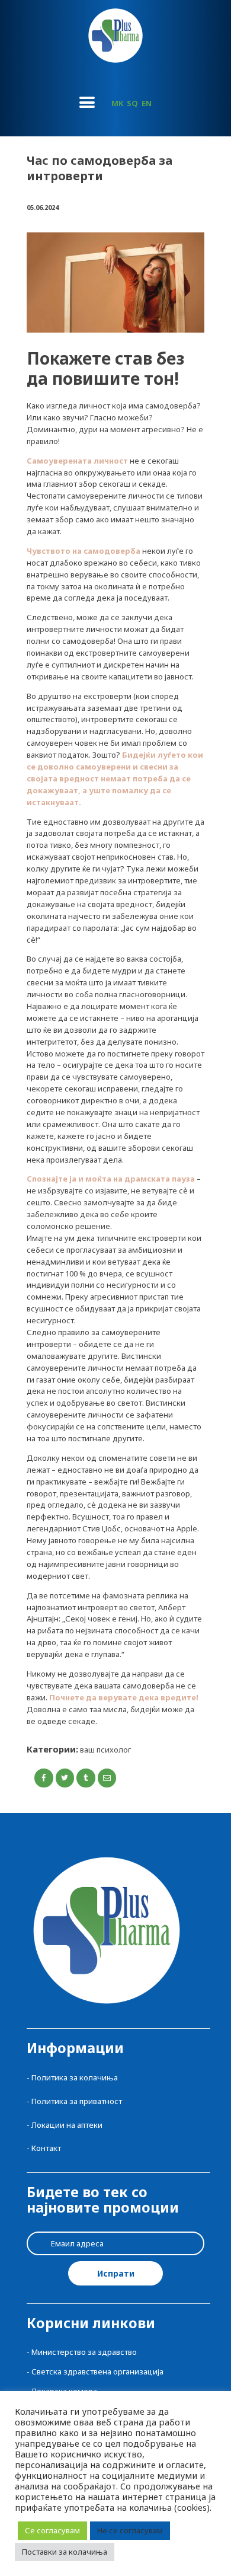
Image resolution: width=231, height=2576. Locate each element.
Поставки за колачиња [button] (65, 2552)
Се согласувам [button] (52, 2530)
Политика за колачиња (75, 2077)
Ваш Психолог (105, 1750)
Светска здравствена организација (97, 2371)
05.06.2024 (43, 207)
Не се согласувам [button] (130, 2530)
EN (147, 103)
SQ (132, 103)
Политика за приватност (77, 2101)
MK (117, 103)
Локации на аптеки (67, 2125)
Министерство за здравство (84, 2352)
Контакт (46, 2148)
